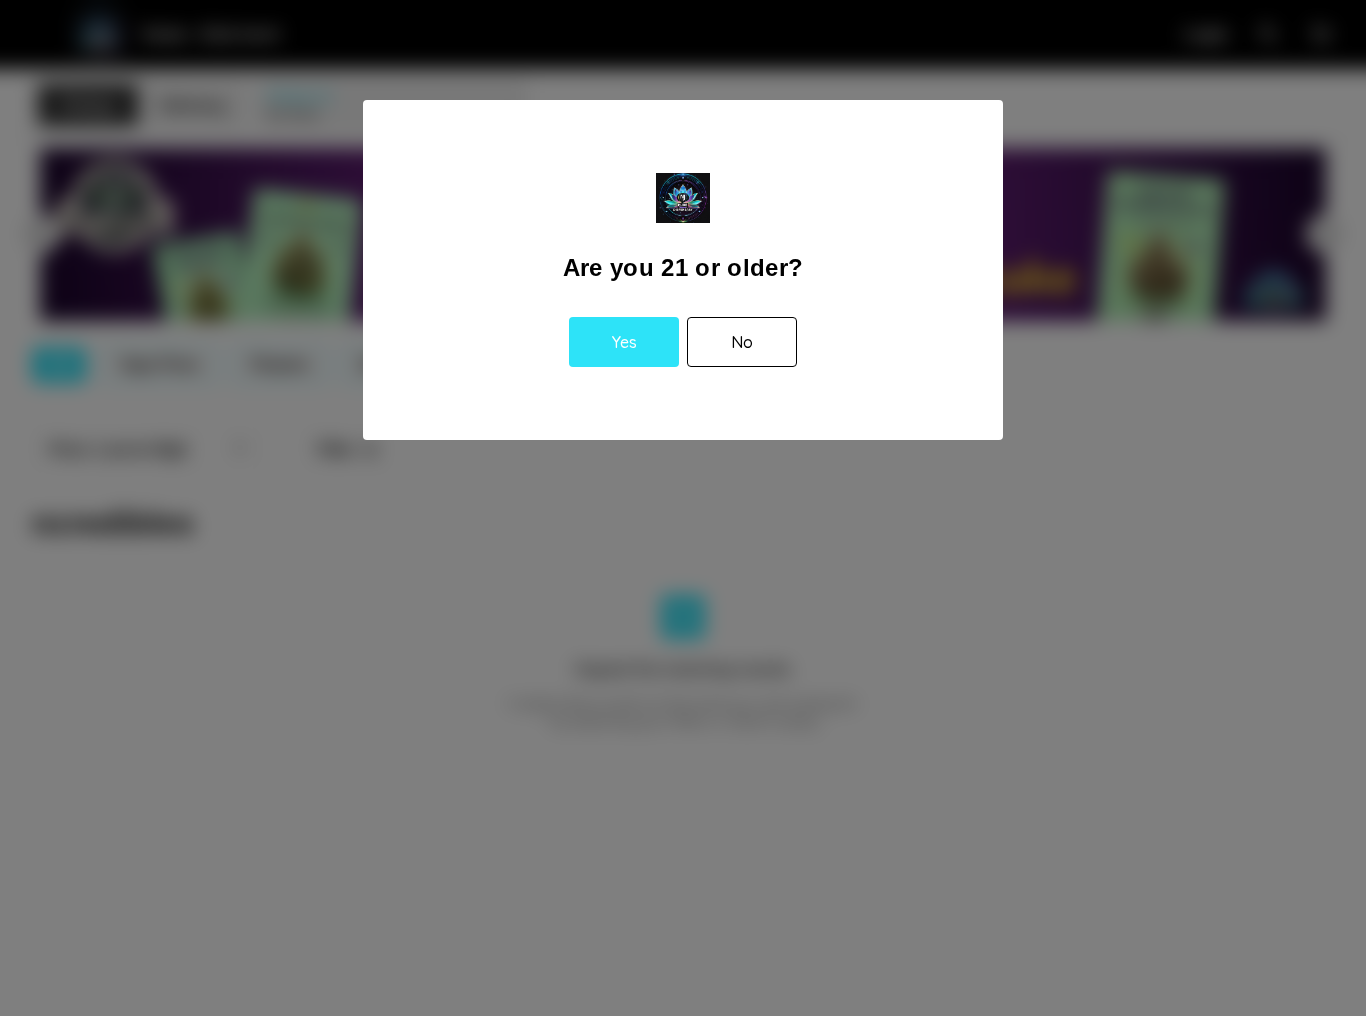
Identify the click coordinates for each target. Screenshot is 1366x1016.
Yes (624, 342)
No (742, 342)
